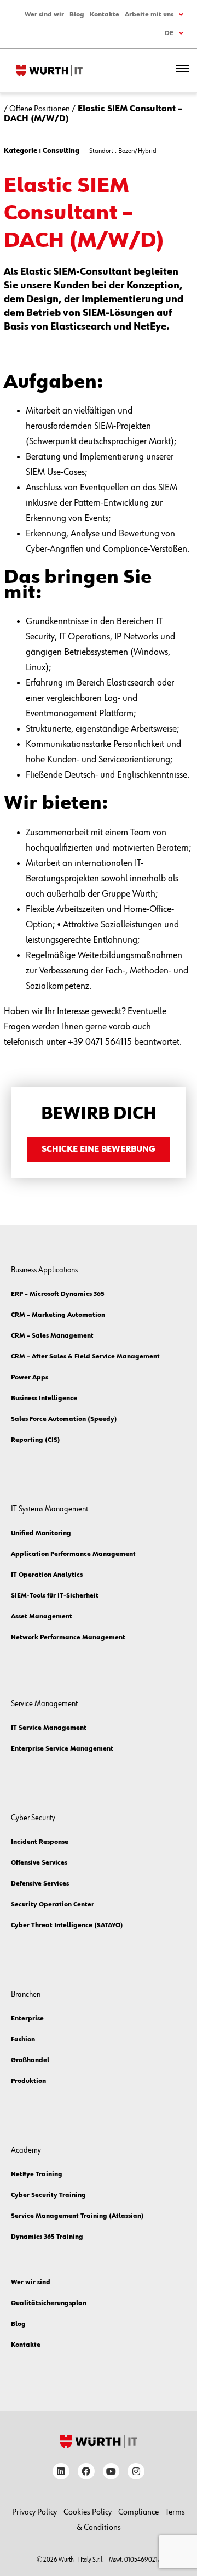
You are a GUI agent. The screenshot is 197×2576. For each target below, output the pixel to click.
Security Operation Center (53, 1905)
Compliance (138, 2512)
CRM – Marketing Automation (58, 1315)
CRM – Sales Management (52, 1336)
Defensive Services (40, 1884)
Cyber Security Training (48, 2195)
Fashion (23, 2040)
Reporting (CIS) (36, 1440)
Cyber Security (33, 1818)
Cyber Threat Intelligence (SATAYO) (67, 1926)
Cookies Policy (88, 2512)
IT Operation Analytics (47, 1575)
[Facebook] (86, 2472)
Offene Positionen (40, 109)
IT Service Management (49, 1728)
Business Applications (44, 1270)
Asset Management (42, 1617)
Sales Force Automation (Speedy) (64, 1419)
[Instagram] (136, 2472)
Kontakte (105, 15)
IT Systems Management (50, 1509)
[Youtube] (111, 2472)
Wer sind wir (44, 15)
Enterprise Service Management (62, 1749)
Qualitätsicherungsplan (49, 2303)
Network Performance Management (68, 1638)
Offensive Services (39, 1863)
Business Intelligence (44, 1399)
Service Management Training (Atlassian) (77, 2216)
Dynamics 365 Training (47, 2237)
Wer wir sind (31, 2283)
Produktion (28, 2081)
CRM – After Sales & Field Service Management (85, 1357)
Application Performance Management (73, 1554)
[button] (183, 70)
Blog (77, 15)
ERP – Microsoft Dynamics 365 (58, 1294)
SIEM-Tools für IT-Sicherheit (55, 1596)
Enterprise (27, 2019)
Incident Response (40, 1842)
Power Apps (30, 1378)
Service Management (44, 1704)
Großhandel (30, 2060)
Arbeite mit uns (149, 15)
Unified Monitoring (41, 1533)
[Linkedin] (61, 2472)
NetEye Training (37, 2175)
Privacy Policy (34, 2512)
